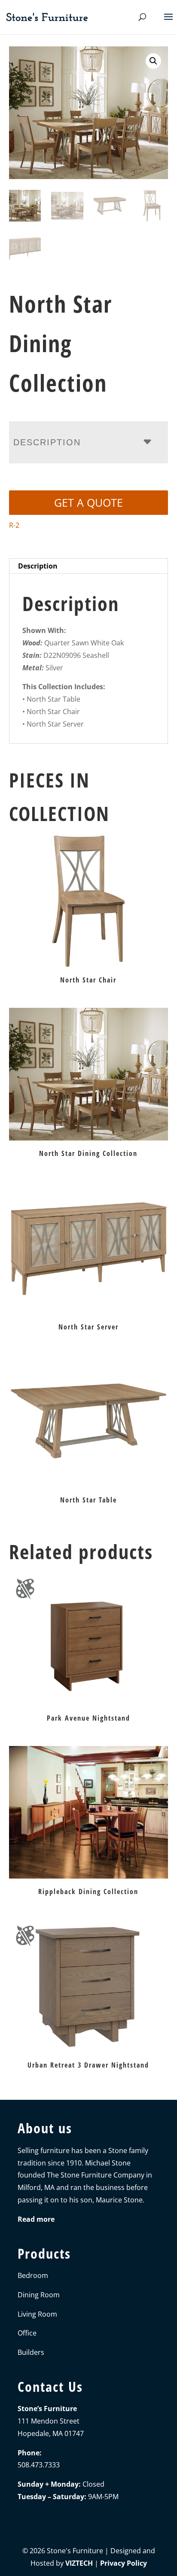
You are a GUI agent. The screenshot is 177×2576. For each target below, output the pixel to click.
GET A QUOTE (88, 502)
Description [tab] (38, 566)
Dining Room (39, 2295)
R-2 (14, 525)
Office (27, 2333)
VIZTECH (79, 2563)
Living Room (37, 2314)
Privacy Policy (124, 2563)
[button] (153, 61)
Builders (31, 2352)
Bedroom (33, 2275)
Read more (36, 2219)
